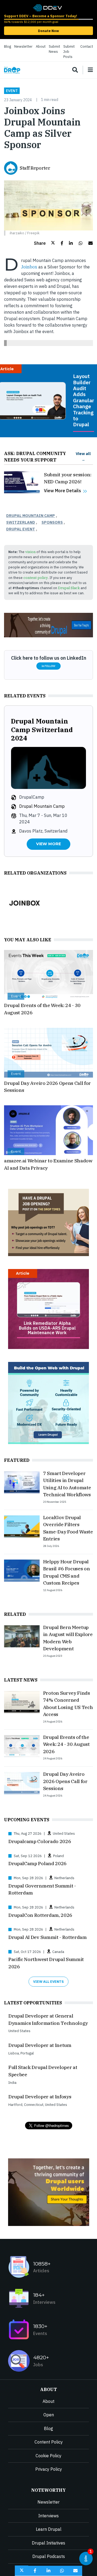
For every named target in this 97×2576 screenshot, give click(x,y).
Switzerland (21, 522)
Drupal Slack (69, 588)
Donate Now (48, 31)
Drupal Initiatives (48, 2543)
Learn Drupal (49, 2529)
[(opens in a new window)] (47, 7)
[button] (44, 243)
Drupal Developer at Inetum (40, 2045)
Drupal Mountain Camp (31, 515)
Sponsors (52, 522)
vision (30, 552)
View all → (83, 457)
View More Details (63, 491)
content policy (36, 578)
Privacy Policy (49, 2469)
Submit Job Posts (69, 52)
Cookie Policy (48, 2456)
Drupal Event (21, 529)
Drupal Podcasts (49, 2556)
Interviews (48, 2516)
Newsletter (23, 46)
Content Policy (49, 2442)
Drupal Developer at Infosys (40, 2097)
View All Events (48, 1982)
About (41, 46)
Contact (87, 46)
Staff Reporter (35, 168)
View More (48, 844)
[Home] (12, 70)
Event (12, 91)
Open (49, 2415)
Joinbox (29, 267)
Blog (8, 46)
